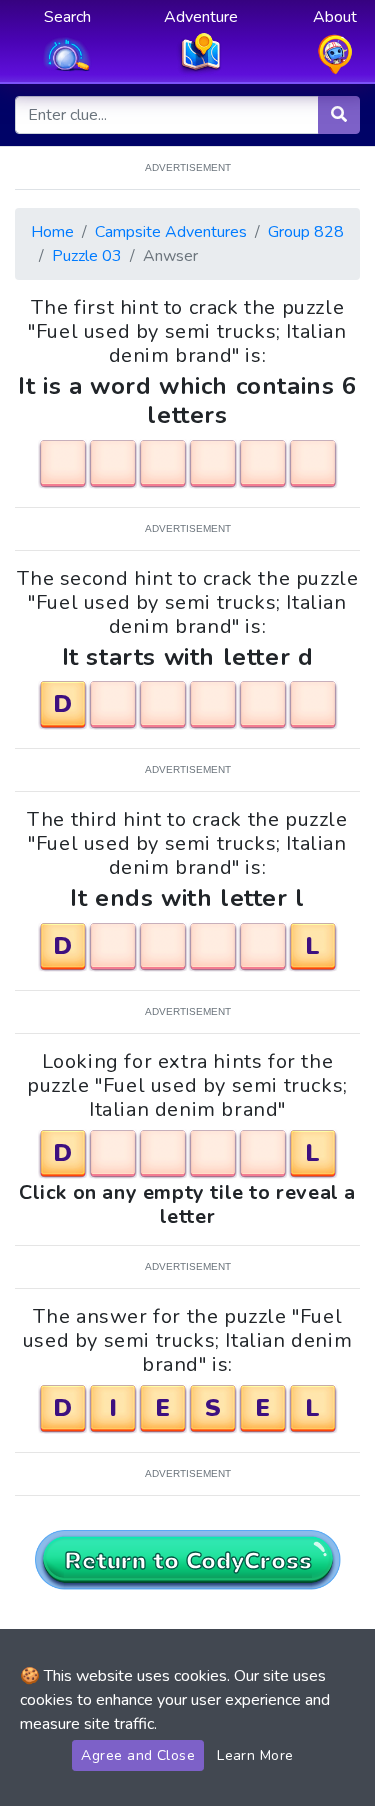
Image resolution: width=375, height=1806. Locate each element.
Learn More (255, 1755)
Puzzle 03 (87, 256)
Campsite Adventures (171, 232)
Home (52, 232)
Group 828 (306, 232)
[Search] (339, 115)
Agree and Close (138, 1755)
